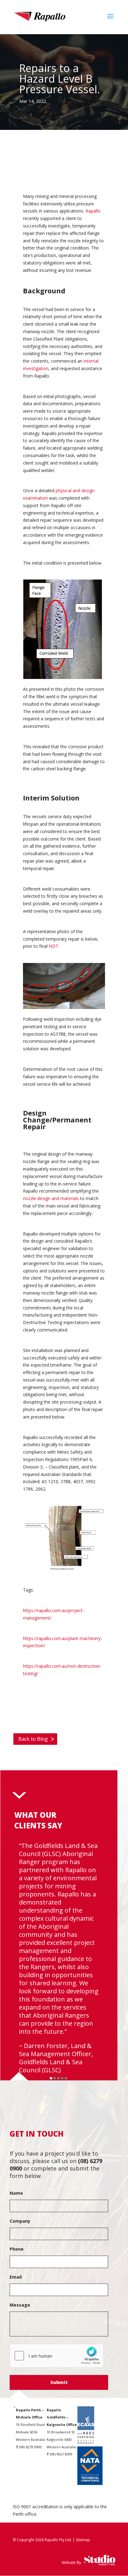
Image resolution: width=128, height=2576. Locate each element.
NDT (54, 946)
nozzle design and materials (51, 1198)
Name (16, 2193)
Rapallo (93, 211)
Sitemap (83, 2540)
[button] (51, 2078)
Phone (17, 2249)
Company (20, 2221)
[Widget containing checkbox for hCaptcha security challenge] (57, 2356)
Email (16, 2277)
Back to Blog (33, 1739)
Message (20, 2305)
